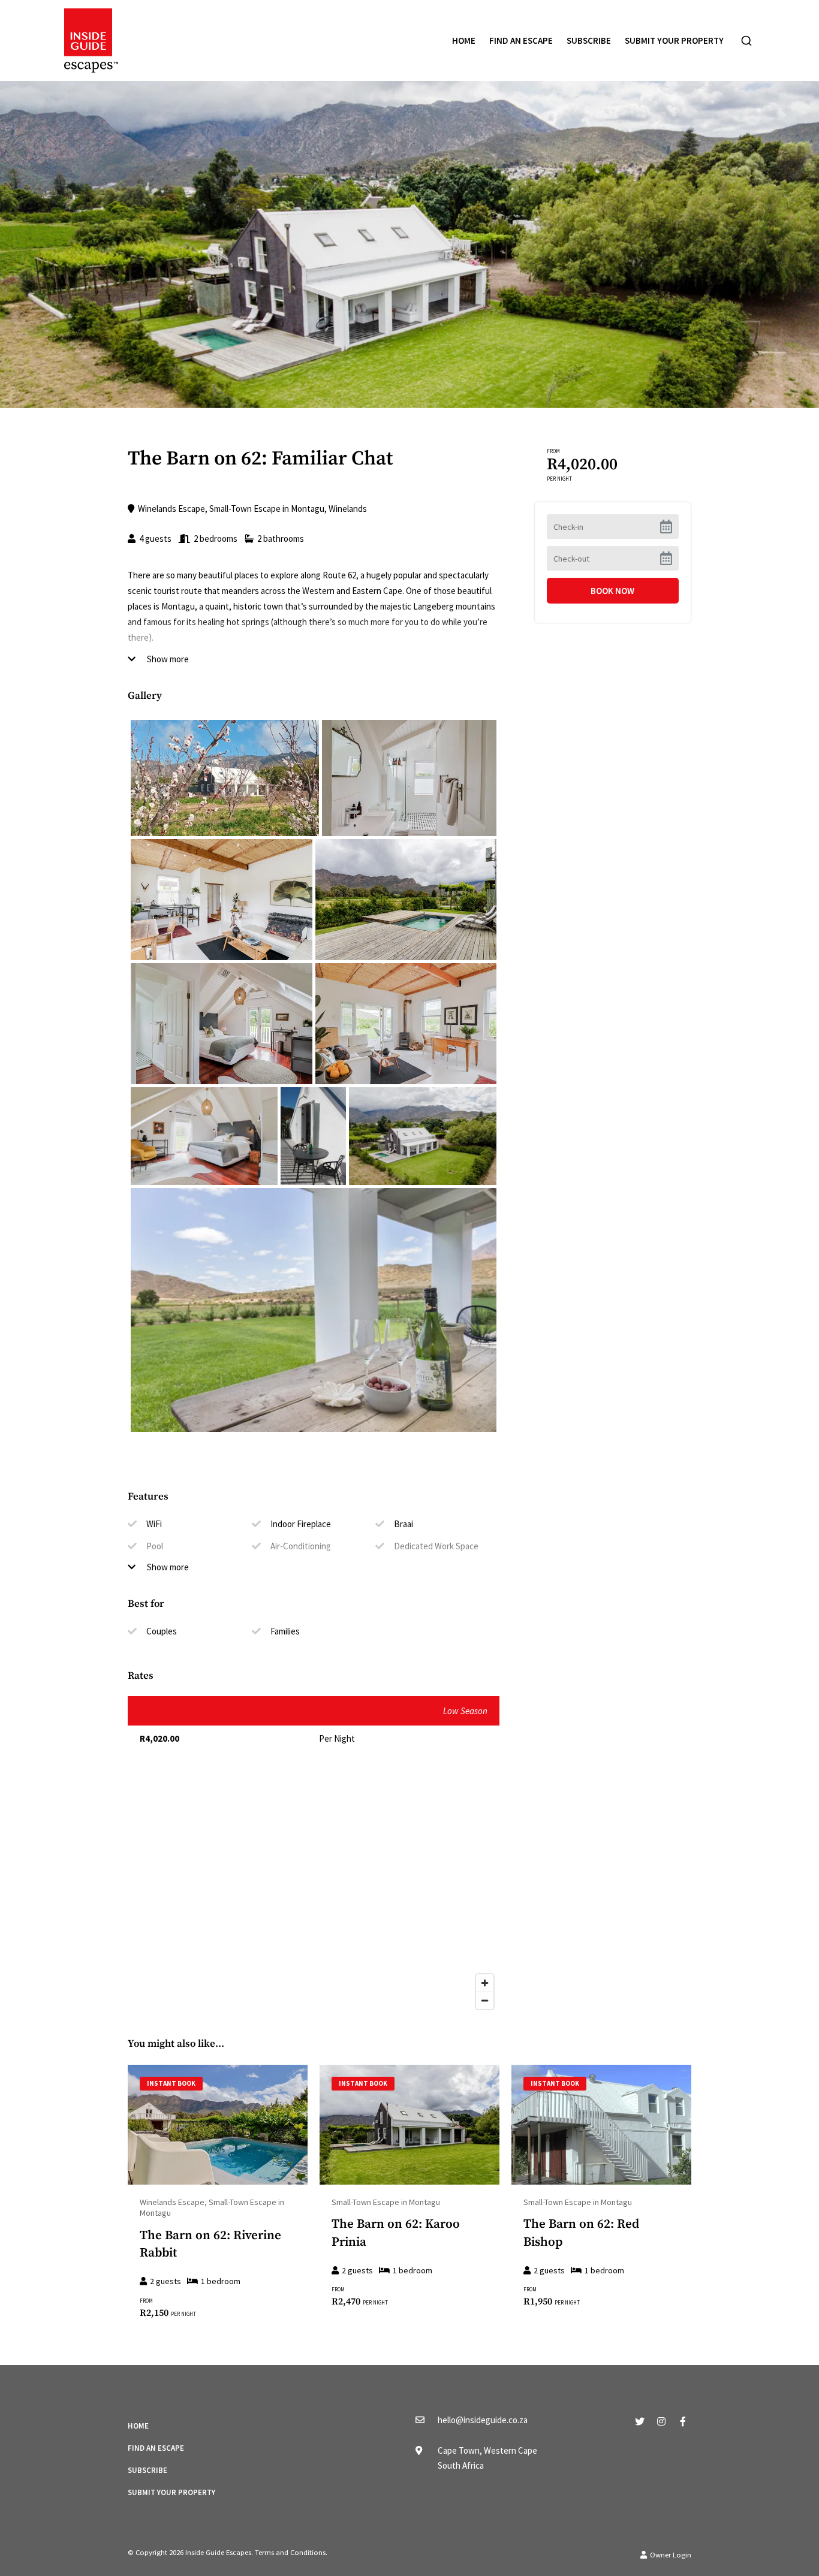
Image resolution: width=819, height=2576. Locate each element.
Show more (167, 659)
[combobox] (746, 41)
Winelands (348, 509)
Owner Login (670, 2555)
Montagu (308, 509)
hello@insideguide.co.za (483, 2420)
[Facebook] (683, 2421)
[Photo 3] (406, 900)
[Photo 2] (222, 900)
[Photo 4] (222, 1024)
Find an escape (521, 40)
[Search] (746, 41)
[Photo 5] (406, 1024)
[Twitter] (640, 2421)
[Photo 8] (423, 1136)
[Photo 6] (204, 1136)
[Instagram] (661, 2421)
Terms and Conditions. (291, 2552)
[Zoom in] (485, 1983)
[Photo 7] (313, 1136)
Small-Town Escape (245, 509)
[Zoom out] (485, 2000)
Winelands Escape (171, 509)
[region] (314, 1895)
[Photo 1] (409, 778)
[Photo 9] (314, 1310)
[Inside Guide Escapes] (91, 39)
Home (464, 40)
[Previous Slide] (136, 2125)
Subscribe (589, 40)
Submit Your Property (674, 40)
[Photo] (225, 778)
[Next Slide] (300, 2125)
